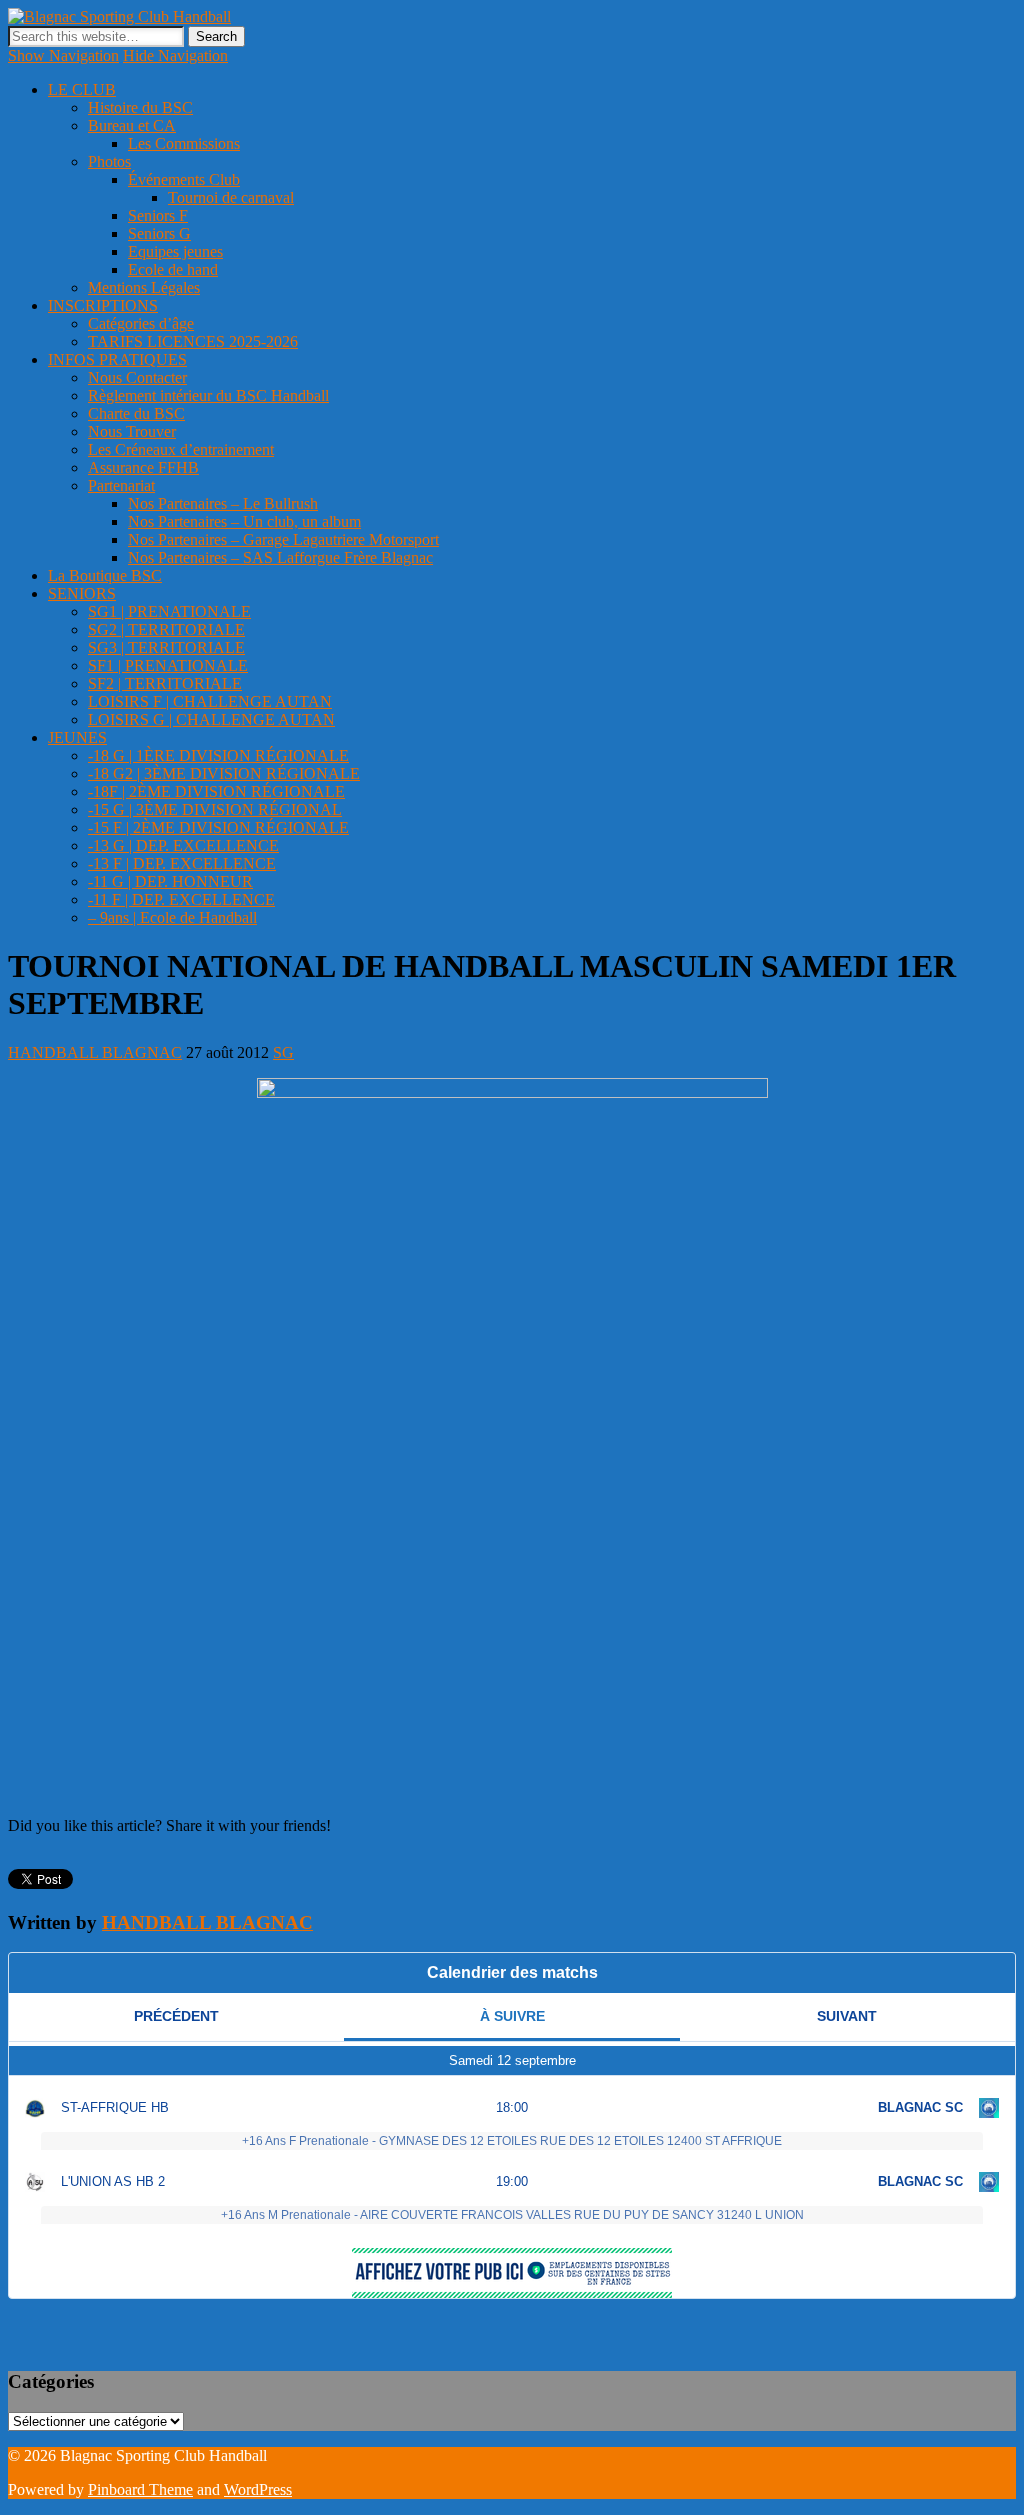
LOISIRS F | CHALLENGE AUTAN (210, 701)
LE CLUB (82, 89)
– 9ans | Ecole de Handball (172, 917)
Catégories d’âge (141, 323)
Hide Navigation (175, 55)
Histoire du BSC (140, 107)
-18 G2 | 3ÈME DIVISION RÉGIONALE (224, 773)
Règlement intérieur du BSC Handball (208, 395)
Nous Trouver (132, 431)
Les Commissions (184, 143)
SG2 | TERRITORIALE (166, 629)
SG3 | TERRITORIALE (166, 647)
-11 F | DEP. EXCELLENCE (181, 899)
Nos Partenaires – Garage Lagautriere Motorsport (283, 539)
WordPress (258, 2489)
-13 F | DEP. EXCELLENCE (182, 863)
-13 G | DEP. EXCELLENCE (183, 845)
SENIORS (82, 593)
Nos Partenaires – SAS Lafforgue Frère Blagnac (280, 557)
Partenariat (121, 485)
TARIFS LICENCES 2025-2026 (193, 341)
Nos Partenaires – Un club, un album (244, 521)
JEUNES (77, 737)
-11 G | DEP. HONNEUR (170, 881)
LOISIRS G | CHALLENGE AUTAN (211, 719)
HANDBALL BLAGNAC (95, 1052)
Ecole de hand (173, 269)
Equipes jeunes (175, 251)
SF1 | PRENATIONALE (168, 665)
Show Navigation (63, 55)
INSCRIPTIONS (103, 305)
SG (283, 1052)
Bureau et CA (132, 125)
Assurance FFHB (143, 467)
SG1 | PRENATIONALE (169, 611)
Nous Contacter (137, 377)
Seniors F (158, 215)
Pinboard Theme (140, 2489)
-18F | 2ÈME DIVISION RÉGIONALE (216, 791)
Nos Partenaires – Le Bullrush (223, 503)
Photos (109, 161)
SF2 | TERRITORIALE (165, 683)
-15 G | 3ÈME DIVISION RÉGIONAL (215, 809)
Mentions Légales (144, 287)
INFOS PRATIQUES (117, 359)
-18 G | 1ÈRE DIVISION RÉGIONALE (218, 755)
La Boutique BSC (105, 575)
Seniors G (159, 233)
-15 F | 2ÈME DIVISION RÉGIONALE (218, 827)
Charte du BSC (136, 413)
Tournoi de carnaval (231, 197)
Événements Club (184, 179)
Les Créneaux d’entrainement (181, 449)
